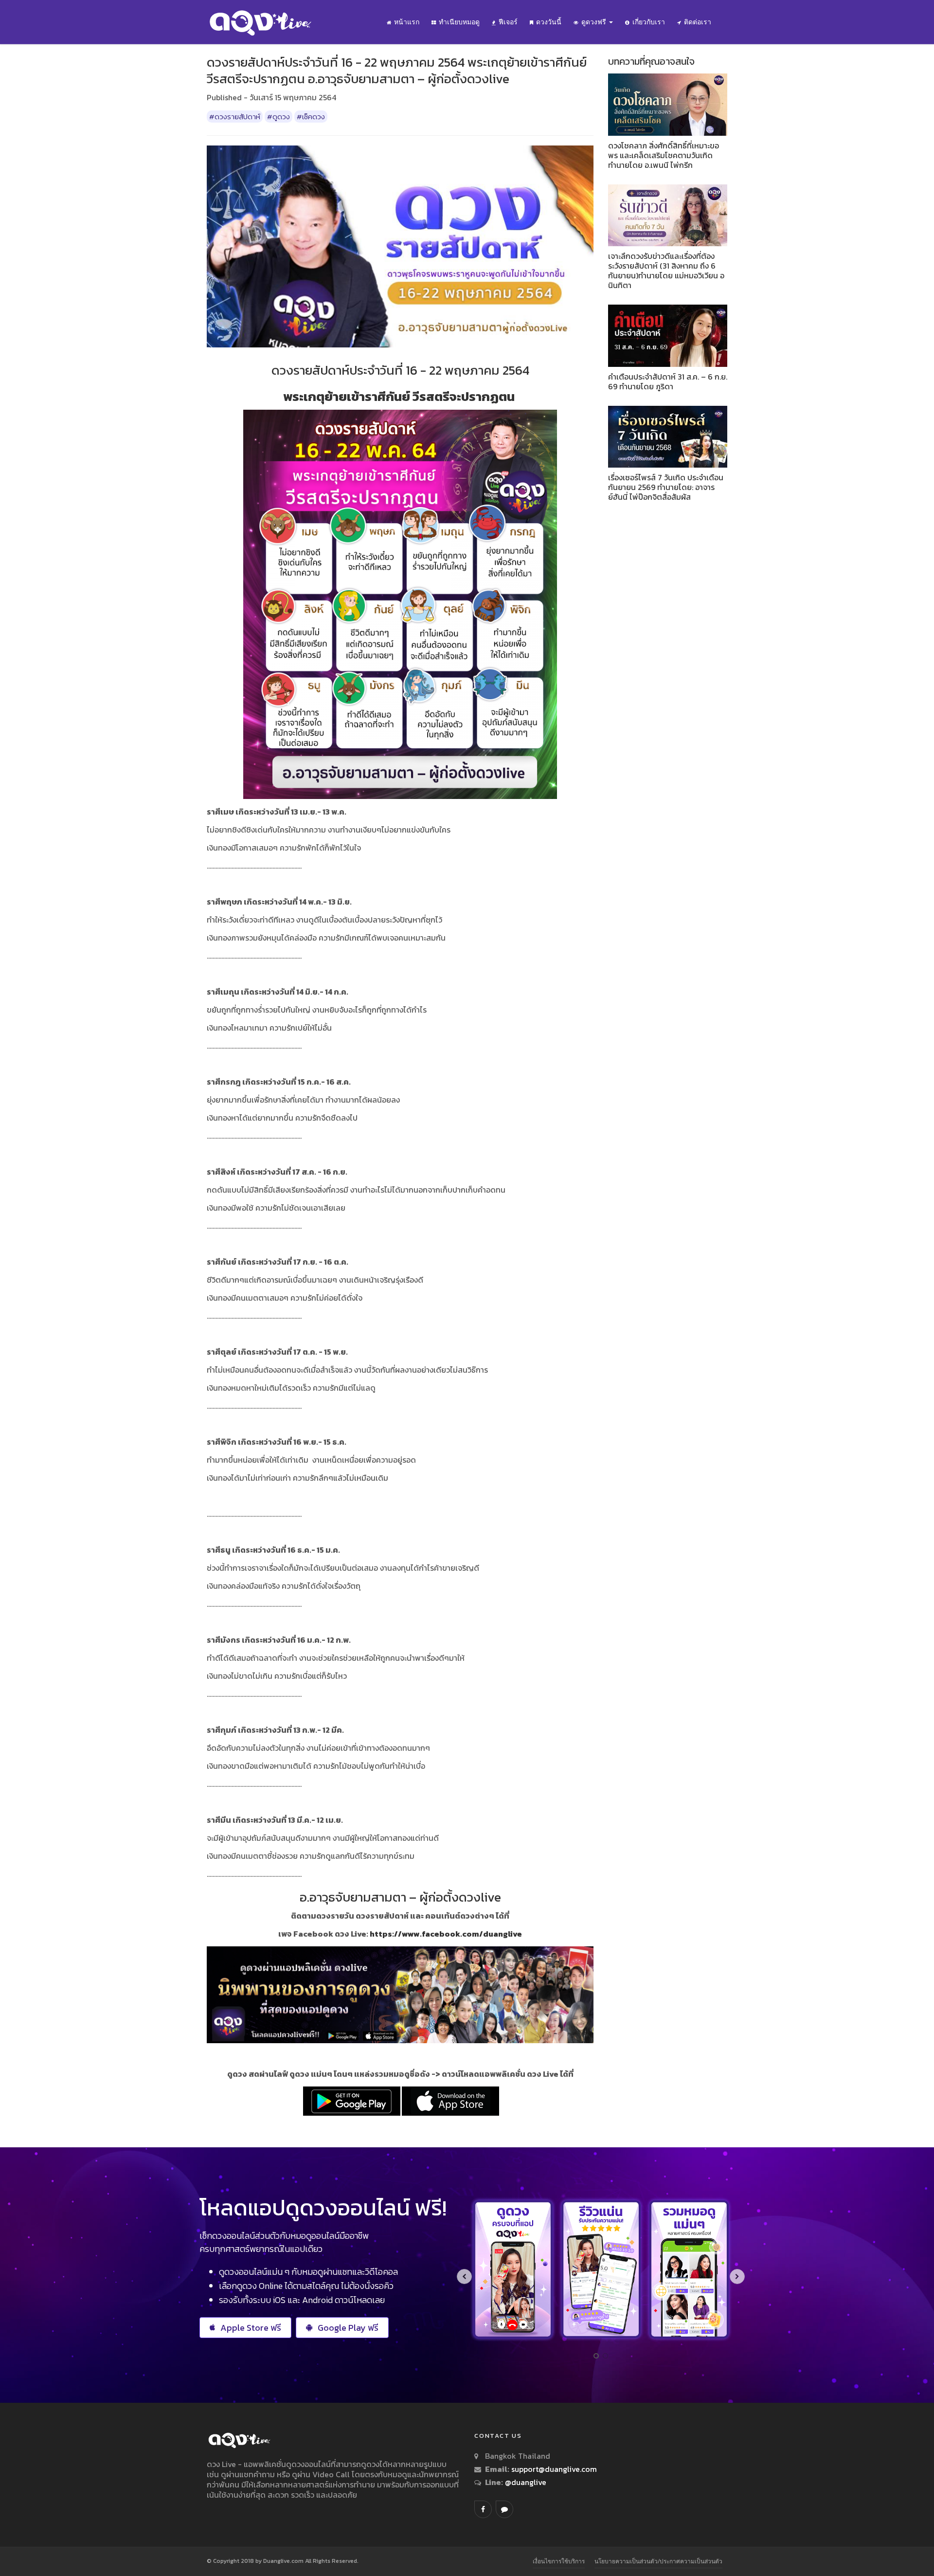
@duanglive (525, 2482)
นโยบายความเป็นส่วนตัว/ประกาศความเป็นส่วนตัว (658, 2561)
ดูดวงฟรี (595, 22)
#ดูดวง (278, 117)
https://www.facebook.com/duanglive (446, 1934)
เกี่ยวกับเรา (649, 22)
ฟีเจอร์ (508, 22)
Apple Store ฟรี (251, 2328)
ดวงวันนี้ (549, 22)
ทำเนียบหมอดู (459, 22)
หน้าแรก (407, 22)
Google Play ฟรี (348, 2328)
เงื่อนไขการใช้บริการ (559, 2561)
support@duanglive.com (554, 2469)
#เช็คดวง (311, 117)
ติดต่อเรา (698, 22)
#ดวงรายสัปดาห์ (235, 117)
